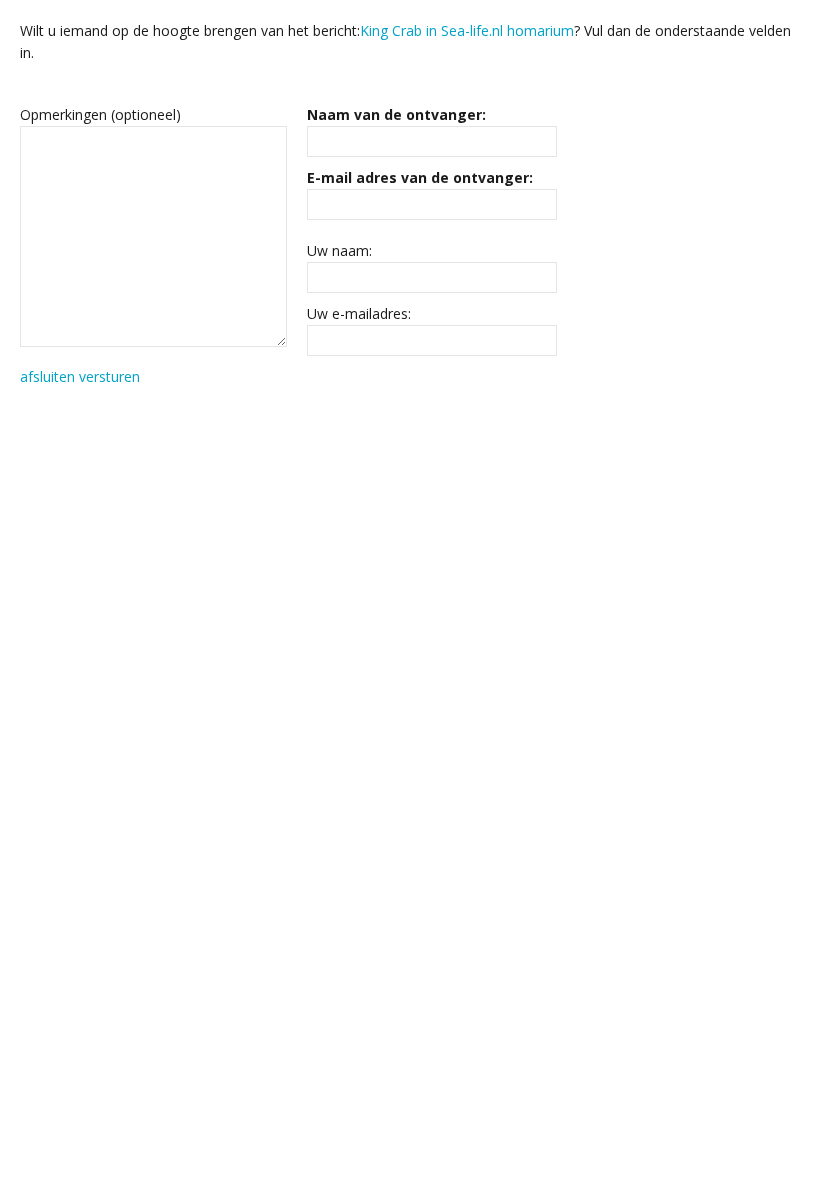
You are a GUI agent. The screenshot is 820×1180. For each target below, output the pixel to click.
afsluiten (47, 376)
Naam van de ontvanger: (396, 114)
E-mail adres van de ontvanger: (420, 177)
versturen (109, 376)
